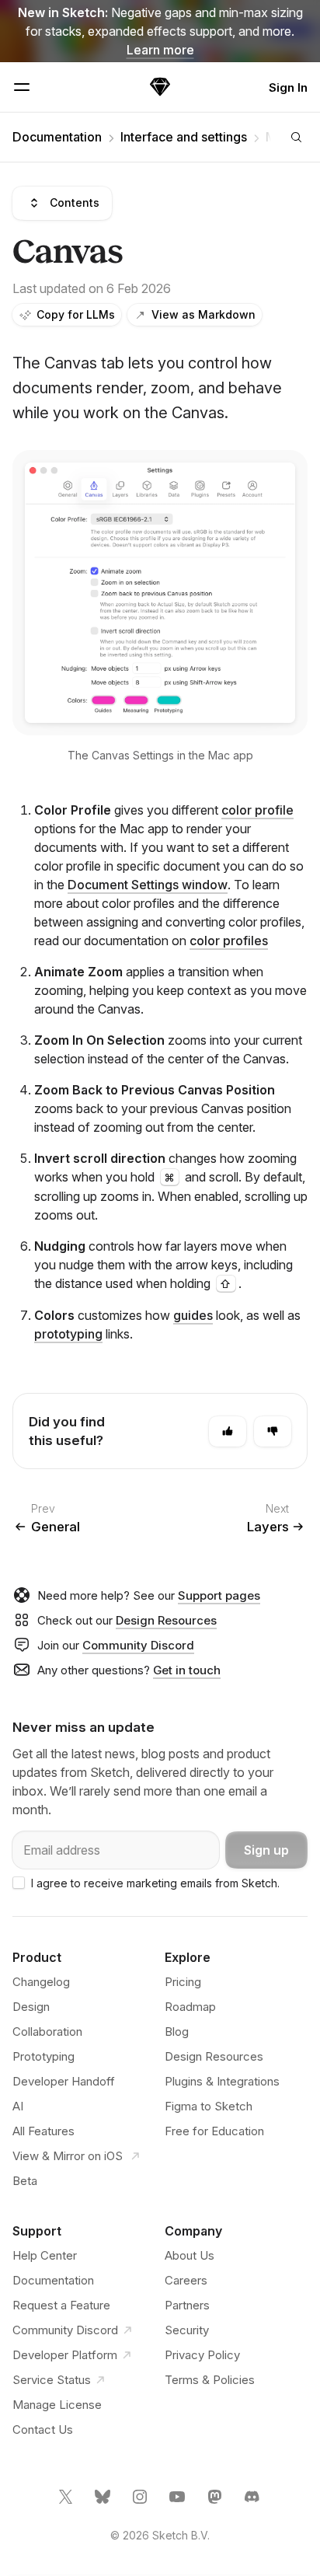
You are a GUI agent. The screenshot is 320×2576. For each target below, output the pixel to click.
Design (31, 2007)
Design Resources (166, 1620)
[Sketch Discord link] (253, 2503)
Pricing (183, 1982)
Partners (187, 2305)
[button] (160, 593)
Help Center (45, 2255)
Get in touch (187, 1670)
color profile (257, 810)
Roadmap (190, 2007)
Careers (186, 2280)
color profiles (229, 941)
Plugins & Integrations (222, 2081)
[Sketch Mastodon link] (216, 2503)
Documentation (57, 137)
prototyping (68, 1334)
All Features (43, 2131)
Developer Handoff (64, 2081)
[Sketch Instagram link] (141, 2503)
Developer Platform (65, 2355)
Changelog (41, 1982)
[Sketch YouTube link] (179, 2503)
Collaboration (47, 2031)
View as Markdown (203, 314)
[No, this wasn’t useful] (273, 1431)
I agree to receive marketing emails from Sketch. (155, 1883)
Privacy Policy (202, 2355)
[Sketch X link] (67, 2503)
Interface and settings (184, 137)
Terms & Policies (210, 2380)
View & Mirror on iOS (69, 2156)
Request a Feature (61, 2305)
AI (18, 2106)
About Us (190, 2255)
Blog (177, 2031)
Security (187, 2330)
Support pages (219, 1595)
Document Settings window (148, 885)
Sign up (266, 1850)
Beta (25, 2181)
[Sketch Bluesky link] (104, 2503)
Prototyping (43, 2056)
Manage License (57, 2405)
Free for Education (214, 2131)
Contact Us (43, 2429)
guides (193, 1315)
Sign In (288, 87)
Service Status (52, 2380)
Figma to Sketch (209, 2106)
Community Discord (138, 1645)
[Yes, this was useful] (228, 1431)
